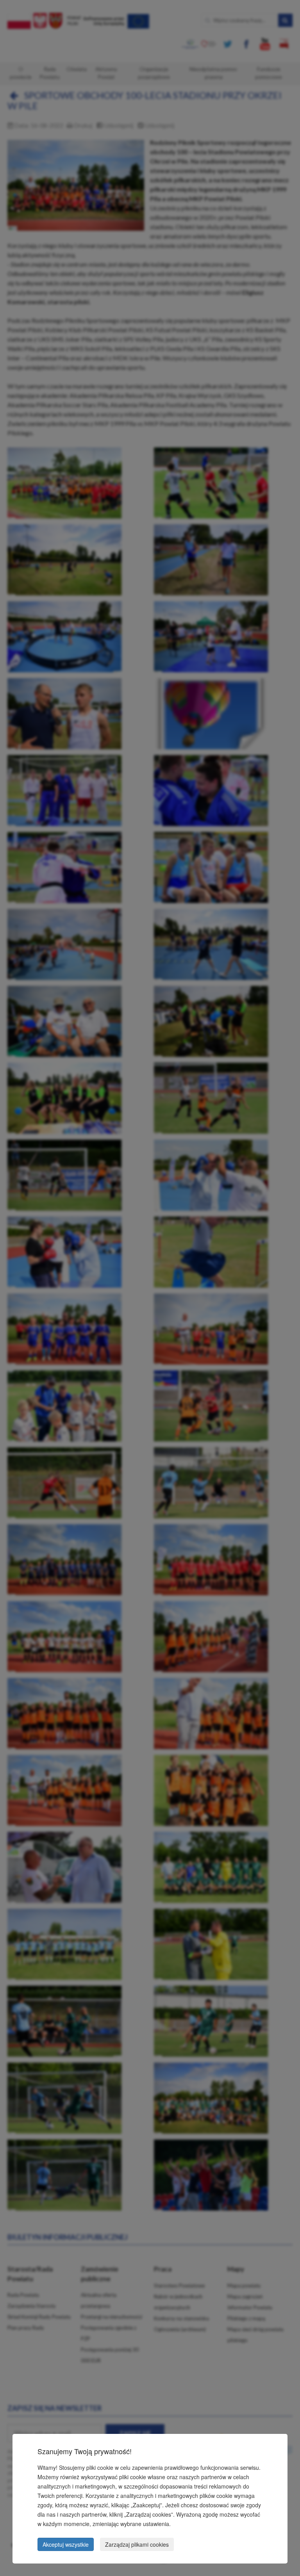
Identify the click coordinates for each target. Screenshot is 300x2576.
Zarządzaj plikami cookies (137, 2544)
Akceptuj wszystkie (66, 2544)
